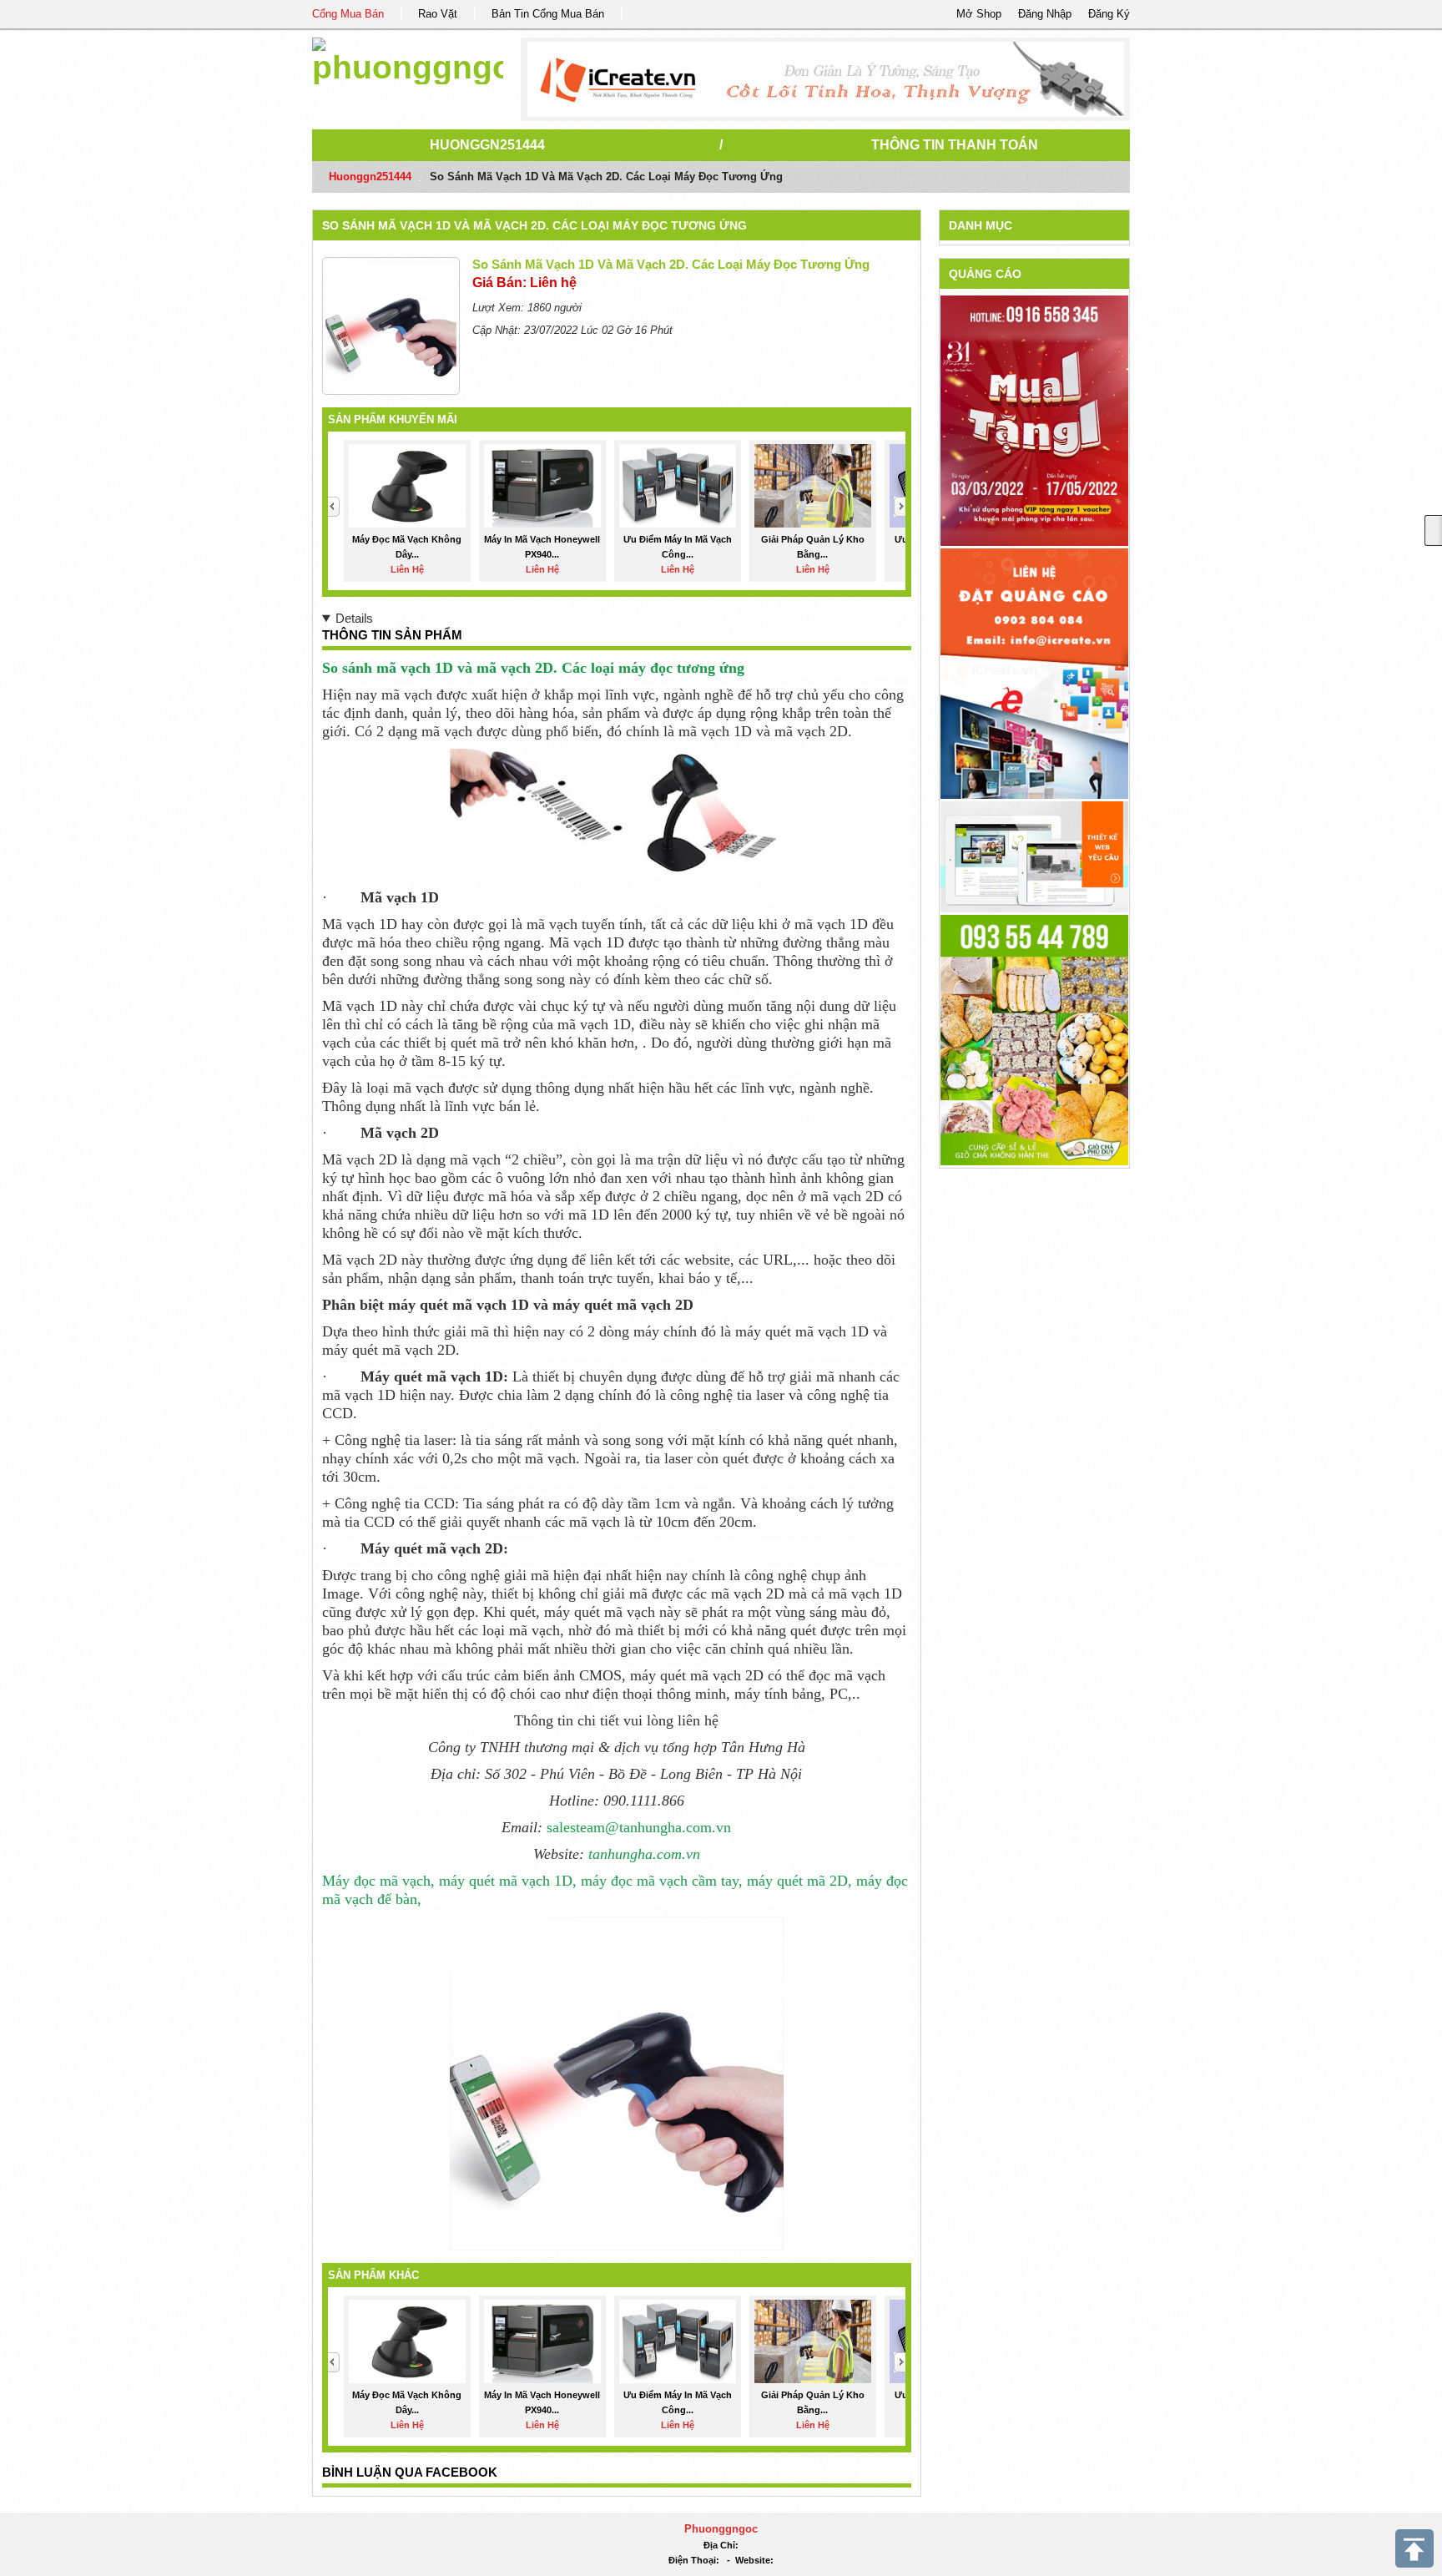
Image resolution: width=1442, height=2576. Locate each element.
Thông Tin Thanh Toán (955, 145)
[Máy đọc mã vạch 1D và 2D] (617, 813)
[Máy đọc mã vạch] (617, 2082)
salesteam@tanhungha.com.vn (639, 1827)
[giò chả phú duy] (1034, 1039)
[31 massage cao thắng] (1034, 420)
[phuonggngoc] (408, 58)
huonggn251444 (487, 145)
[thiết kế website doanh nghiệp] (1034, 856)
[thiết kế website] (826, 79)
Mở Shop (979, 14)
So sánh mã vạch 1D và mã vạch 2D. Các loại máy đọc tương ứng (534, 225)
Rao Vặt (438, 14)
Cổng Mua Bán (348, 14)
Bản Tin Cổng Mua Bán (548, 14)
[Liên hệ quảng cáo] (1034, 672)
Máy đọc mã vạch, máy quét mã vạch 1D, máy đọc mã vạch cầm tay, (532, 1881)
